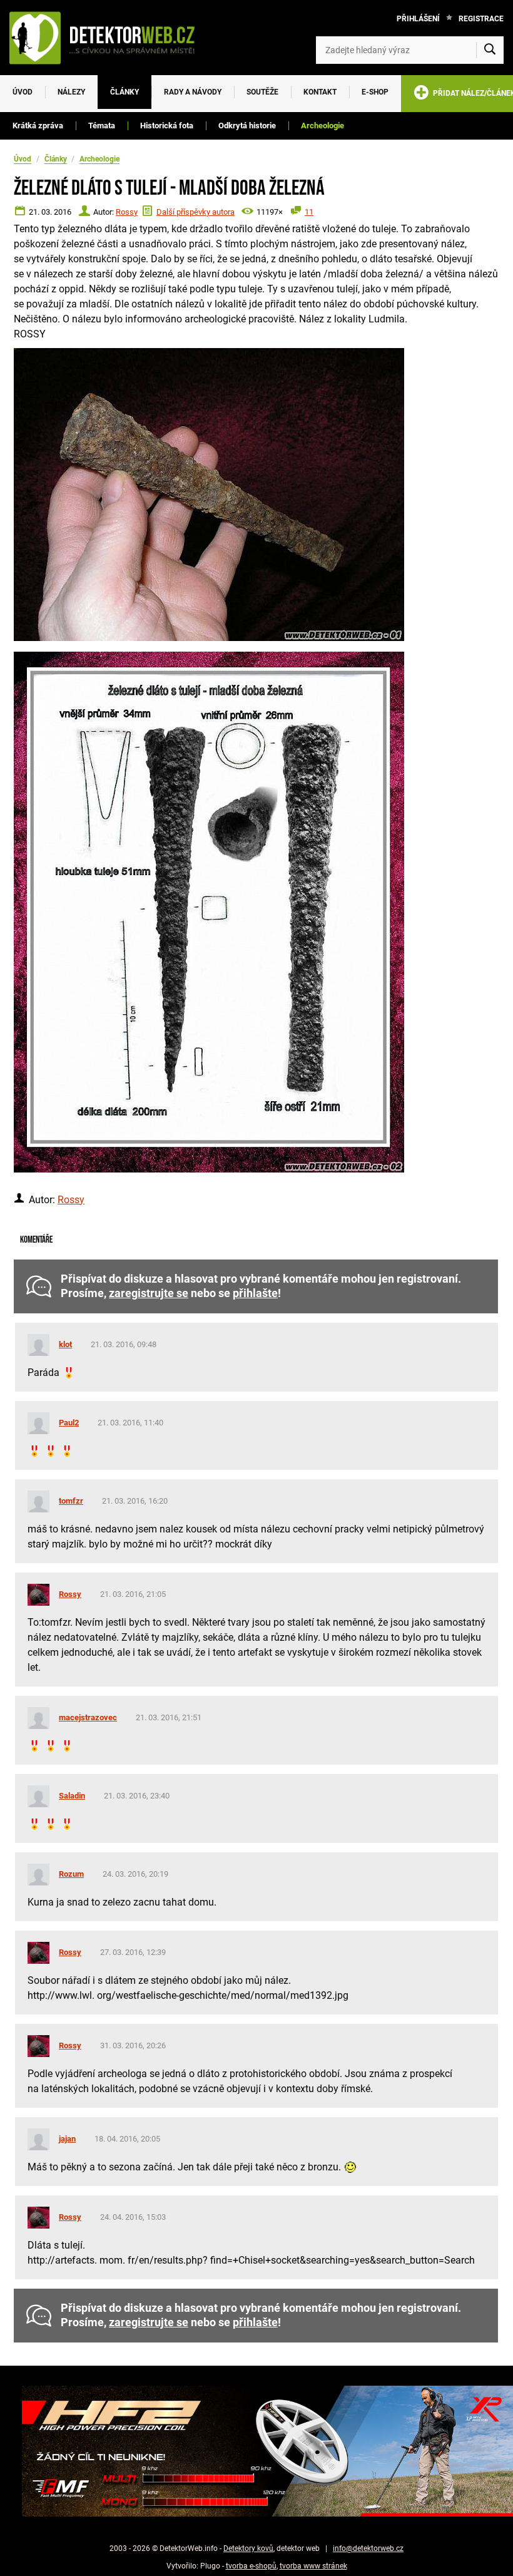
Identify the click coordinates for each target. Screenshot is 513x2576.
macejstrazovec (88, 1717)
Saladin (72, 1796)
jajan (67, 2139)
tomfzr (71, 1501)
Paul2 (69, 1423)
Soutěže (262, 92)
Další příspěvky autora (196, 212)
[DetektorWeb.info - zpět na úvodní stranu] (109, 38)
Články (124, 92)
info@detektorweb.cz (368, 2548)
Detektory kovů (248, 2548)
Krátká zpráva (38, 126)
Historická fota (167, 126)
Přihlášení (418, 19)
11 (309, 212)
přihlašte (255, 1293)
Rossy (127, 212)
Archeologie (323, 126)
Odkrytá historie (247, 126)
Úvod (23, 92)
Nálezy (71, 92)
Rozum (71, 1874)
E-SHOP (375, 92)
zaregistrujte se (149, 1293)
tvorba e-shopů (251, 2566)
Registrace (481, 19)
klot (65, 1344)
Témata (102, 126)
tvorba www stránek (313, 2566)
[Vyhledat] (490, 50)
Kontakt (320, 92)
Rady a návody (193, 92)
